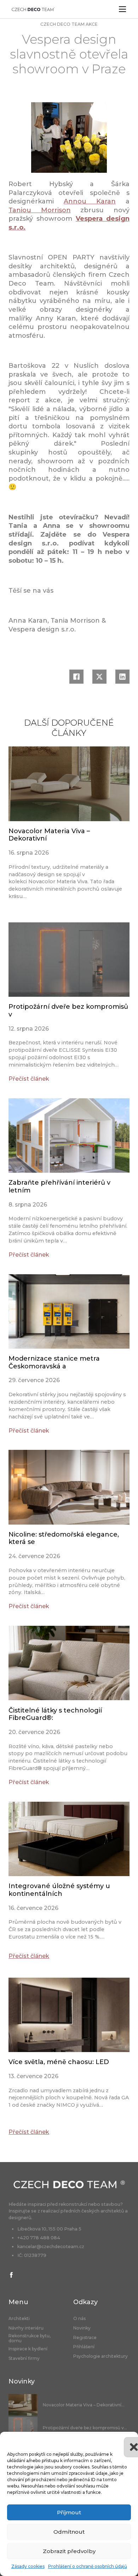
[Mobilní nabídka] (122, 9)
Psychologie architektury (100, 2356)
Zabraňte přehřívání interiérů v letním (59, 1186)
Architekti (19, 2319)
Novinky (82, 2328)
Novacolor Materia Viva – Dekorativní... (84, 2405)
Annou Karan (90, 201)
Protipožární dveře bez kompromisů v (68, 1011)
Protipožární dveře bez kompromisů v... (85, 2428)
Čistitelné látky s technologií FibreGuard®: (55, 1714)
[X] (99, 677)
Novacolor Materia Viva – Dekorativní (49, 835)
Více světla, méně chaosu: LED (59, 2062)
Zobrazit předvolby (69, 2551)
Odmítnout (69, 2532)
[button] (127, 2441)
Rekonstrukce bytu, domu (30, 2338)
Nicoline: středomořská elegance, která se (64, 1538)
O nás (79, 2319)
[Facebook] (76, 677)
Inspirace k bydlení (28, 2349)
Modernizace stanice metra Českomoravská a (54, 1362)
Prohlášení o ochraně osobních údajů (88, 2566)
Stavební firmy (24, 2358)
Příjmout (69, 2512)
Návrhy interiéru (26, 2328)
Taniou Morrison (39, 210)
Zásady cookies (28, 2566)
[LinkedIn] (122, 677)
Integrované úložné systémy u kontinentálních (59, 1890)
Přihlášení (84, 2347)
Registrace (85, 2338)
